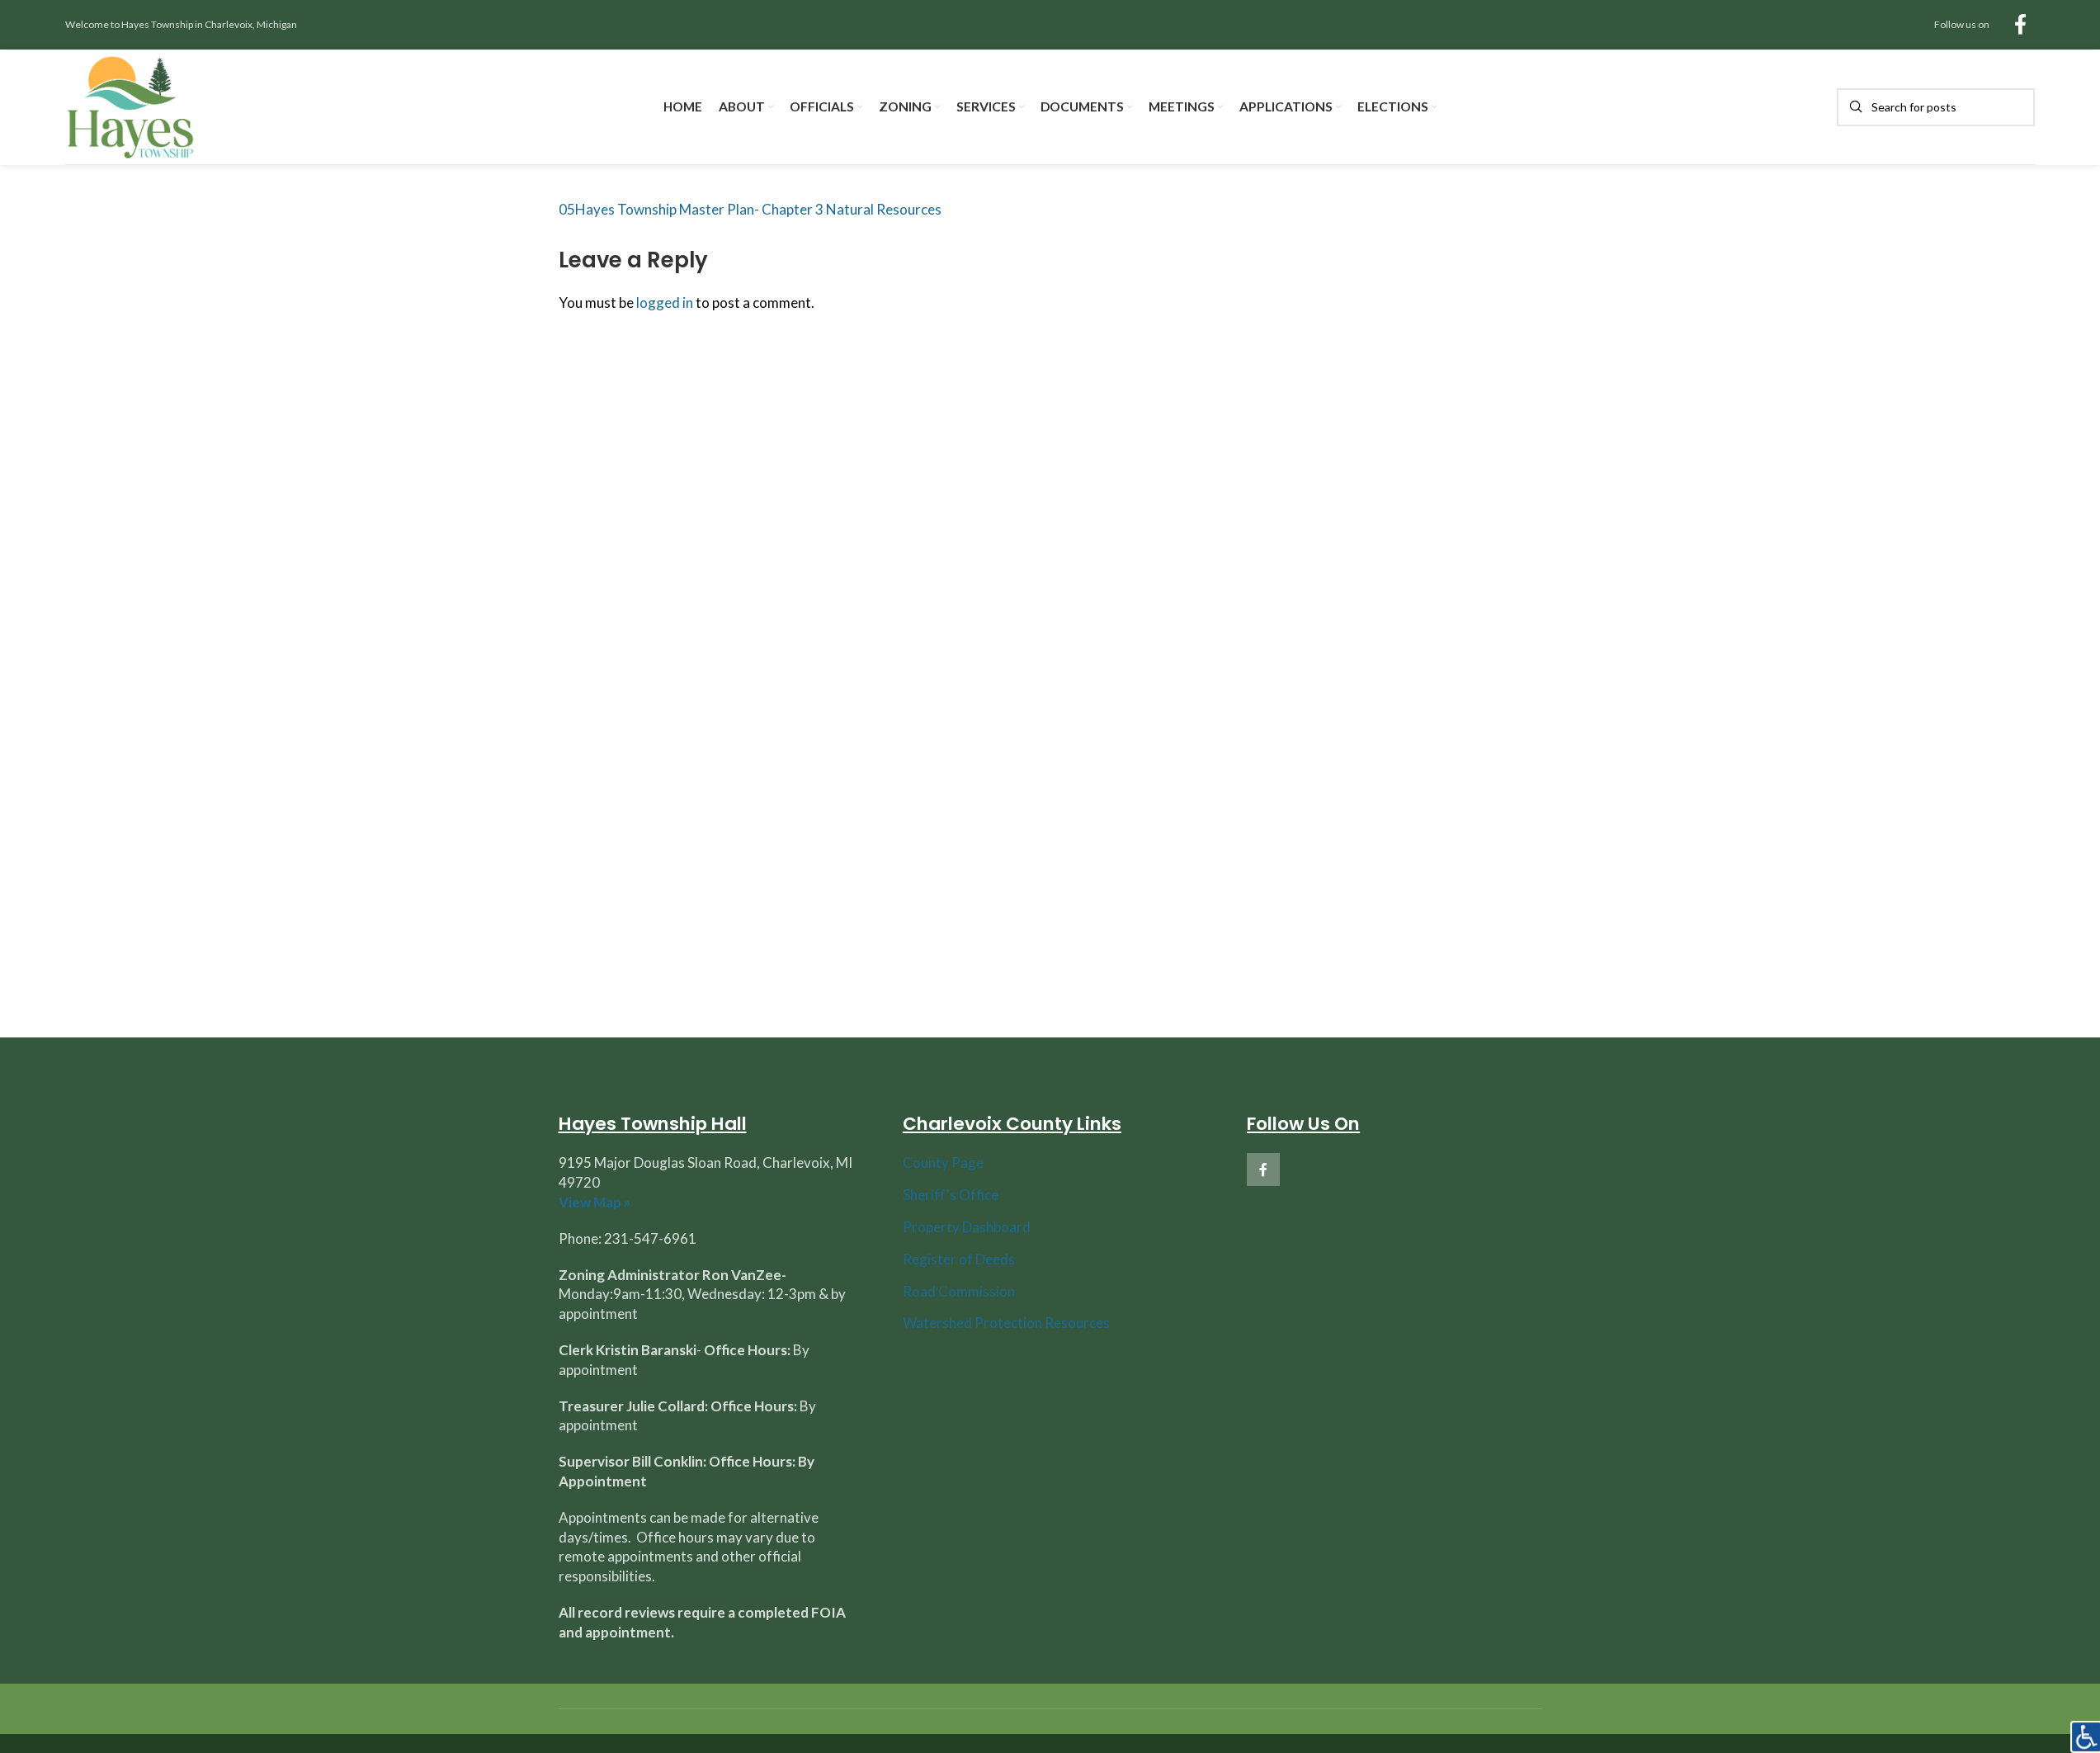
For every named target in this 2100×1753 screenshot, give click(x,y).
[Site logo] (131, 105)
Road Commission (959, 1291)
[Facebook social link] (2020, 25)
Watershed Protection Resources (1006, 1323)
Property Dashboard (967, 1227)
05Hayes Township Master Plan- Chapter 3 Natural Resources (750, 209)
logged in (665, 302)
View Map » (595, 1202)
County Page (943, 1162)
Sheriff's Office (951, 1195)
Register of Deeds (959, 1259)
